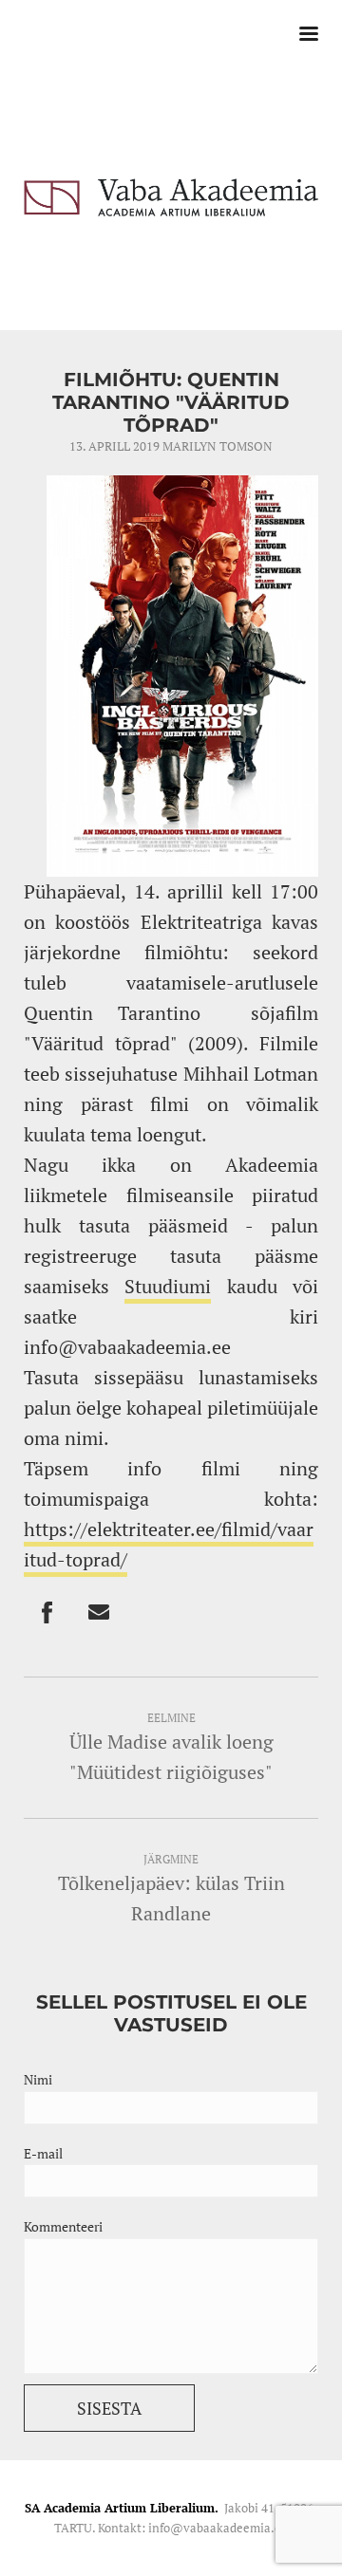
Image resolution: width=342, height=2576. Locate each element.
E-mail (43, 2153)
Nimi (38, 2079)
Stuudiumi (168, 1286)
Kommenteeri (63, 2226)
